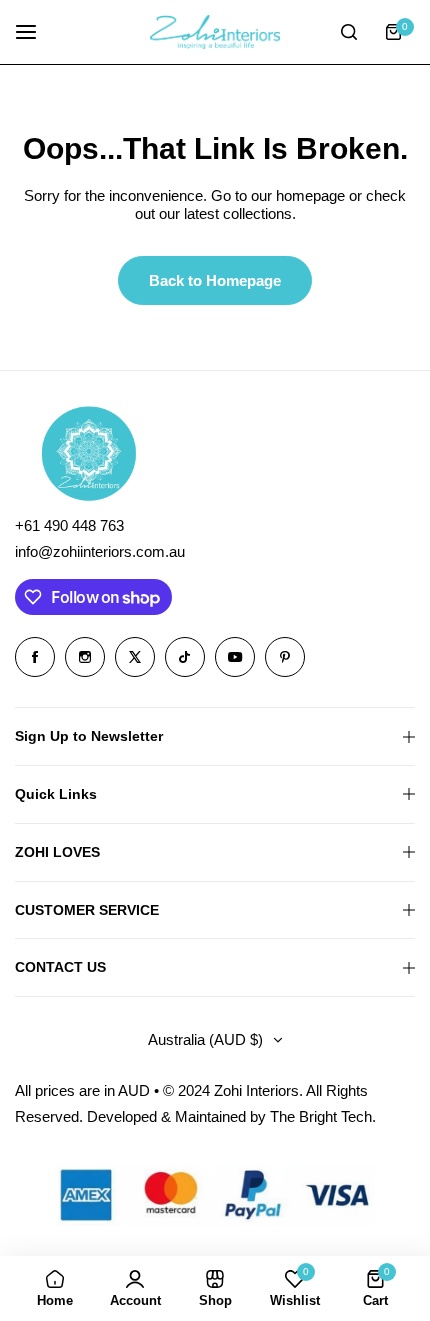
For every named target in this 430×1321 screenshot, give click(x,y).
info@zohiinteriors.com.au (100, 551)
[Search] (349, 32)
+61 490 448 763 (69, 525)
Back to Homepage (215, 280)
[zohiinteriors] (215, 32)
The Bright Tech (321, 1116)
